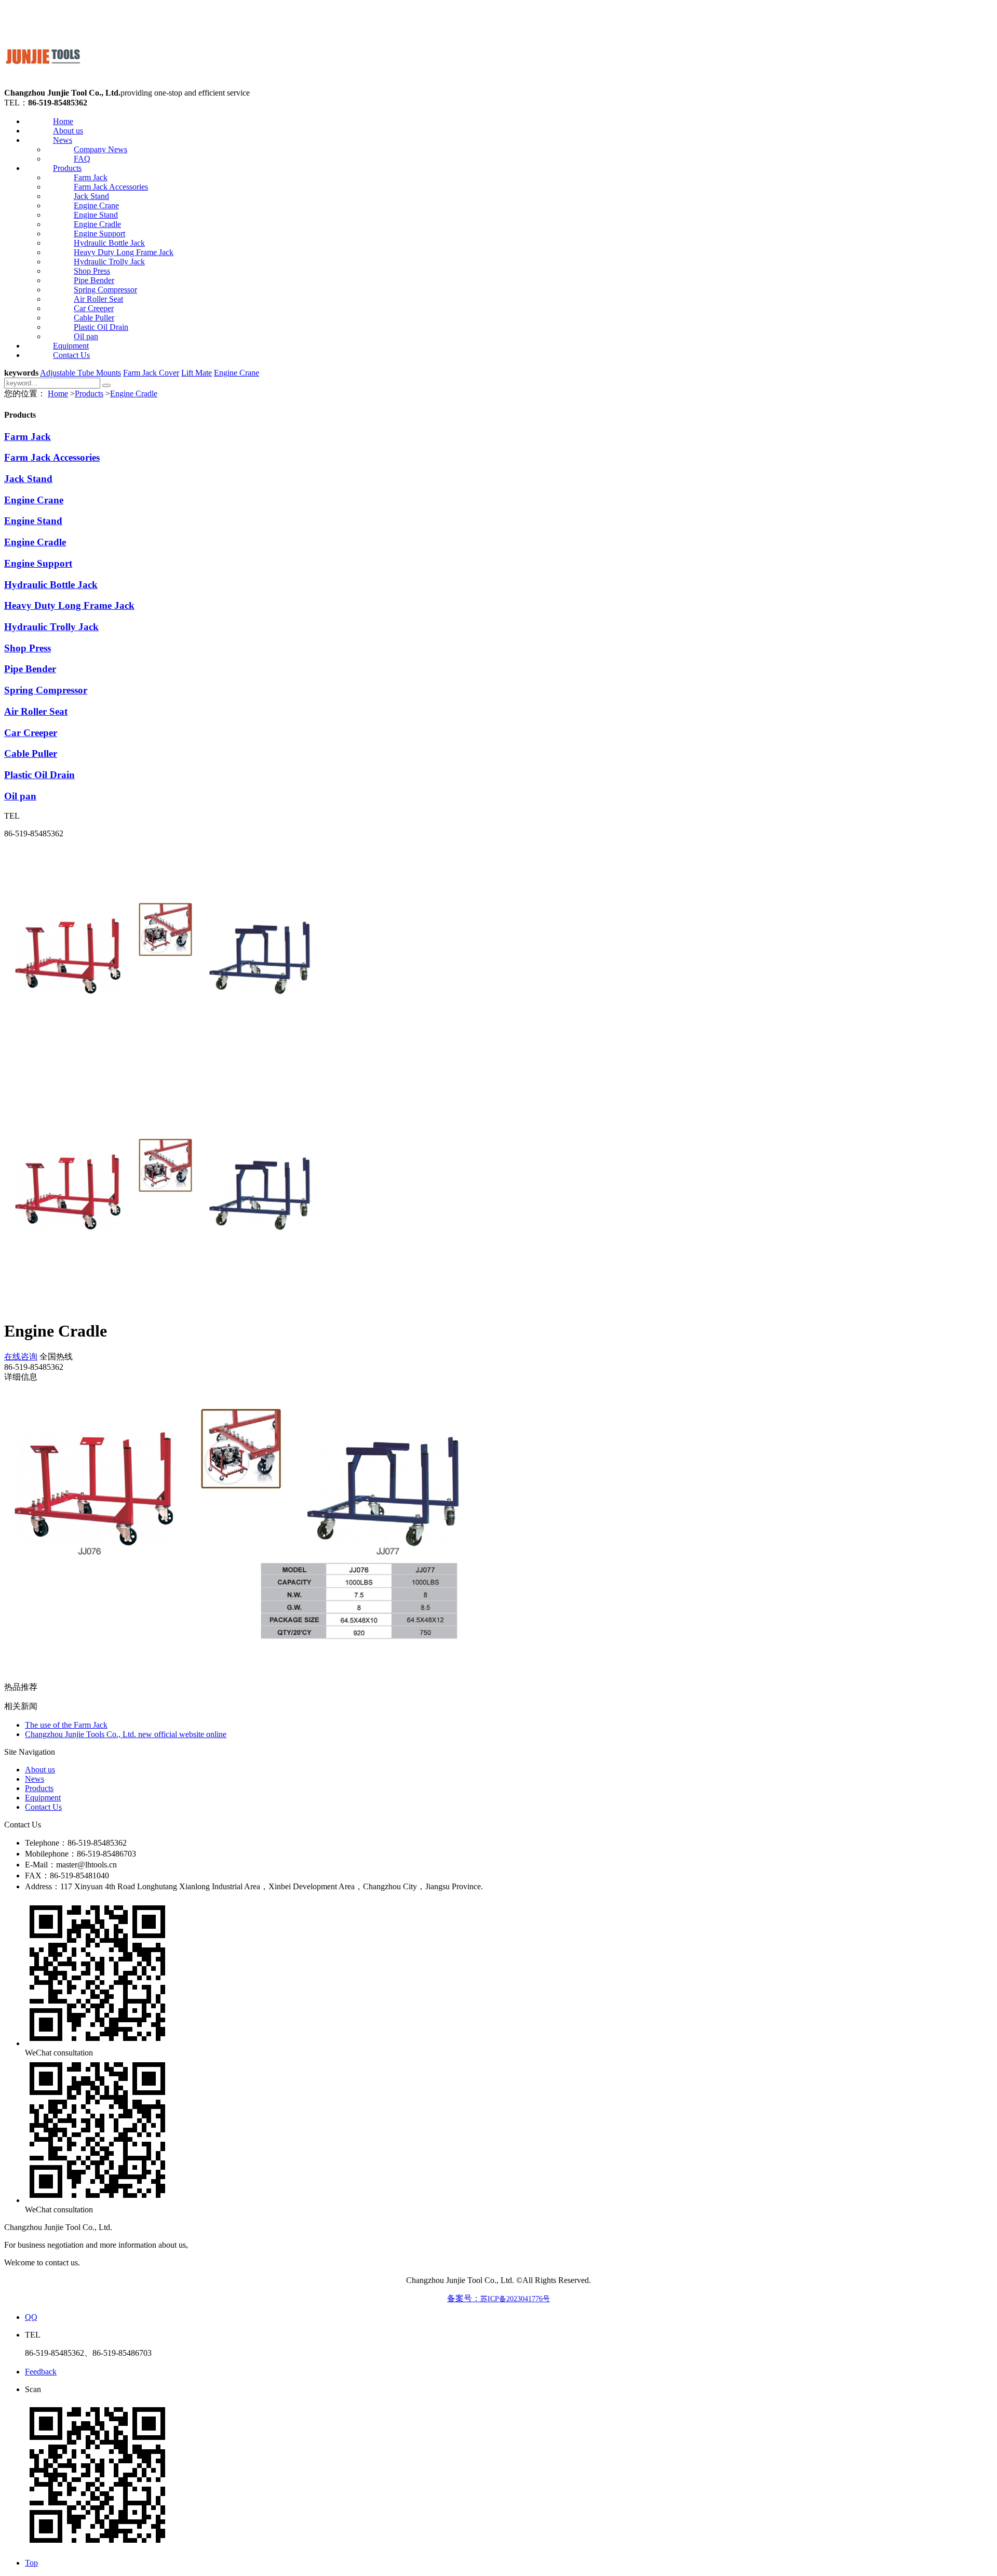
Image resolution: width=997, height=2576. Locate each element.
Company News (100, 149)
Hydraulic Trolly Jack (109, 262)
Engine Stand (96, 215)
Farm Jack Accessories (111, 187)
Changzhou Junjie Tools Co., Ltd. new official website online (126, 1734)
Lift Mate (197, 373)
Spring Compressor (105, 290)
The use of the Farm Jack (66, 1725)
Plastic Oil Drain (101, 327)
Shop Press (92, 271)
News (63, 140)
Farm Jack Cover (151, 373)
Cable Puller (94, 318)
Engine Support (99, 233)
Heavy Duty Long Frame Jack (124, 252)
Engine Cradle (97, 224)
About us (68, 131)
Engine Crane (96, 205)
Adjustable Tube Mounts (80, 373)
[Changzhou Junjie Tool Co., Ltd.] (43, 83)
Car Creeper (94, 308)
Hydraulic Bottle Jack (109, 243)
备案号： (498, 2298)
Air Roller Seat (98, 299)
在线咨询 (21, 1357)
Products (67, 168)
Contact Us (71, 355)
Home (63, 121)
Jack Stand (91, 196)
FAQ (82, 159)
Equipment (71, 346)
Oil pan (86, 336)
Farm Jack (91, 177)
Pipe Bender (94, 280)
